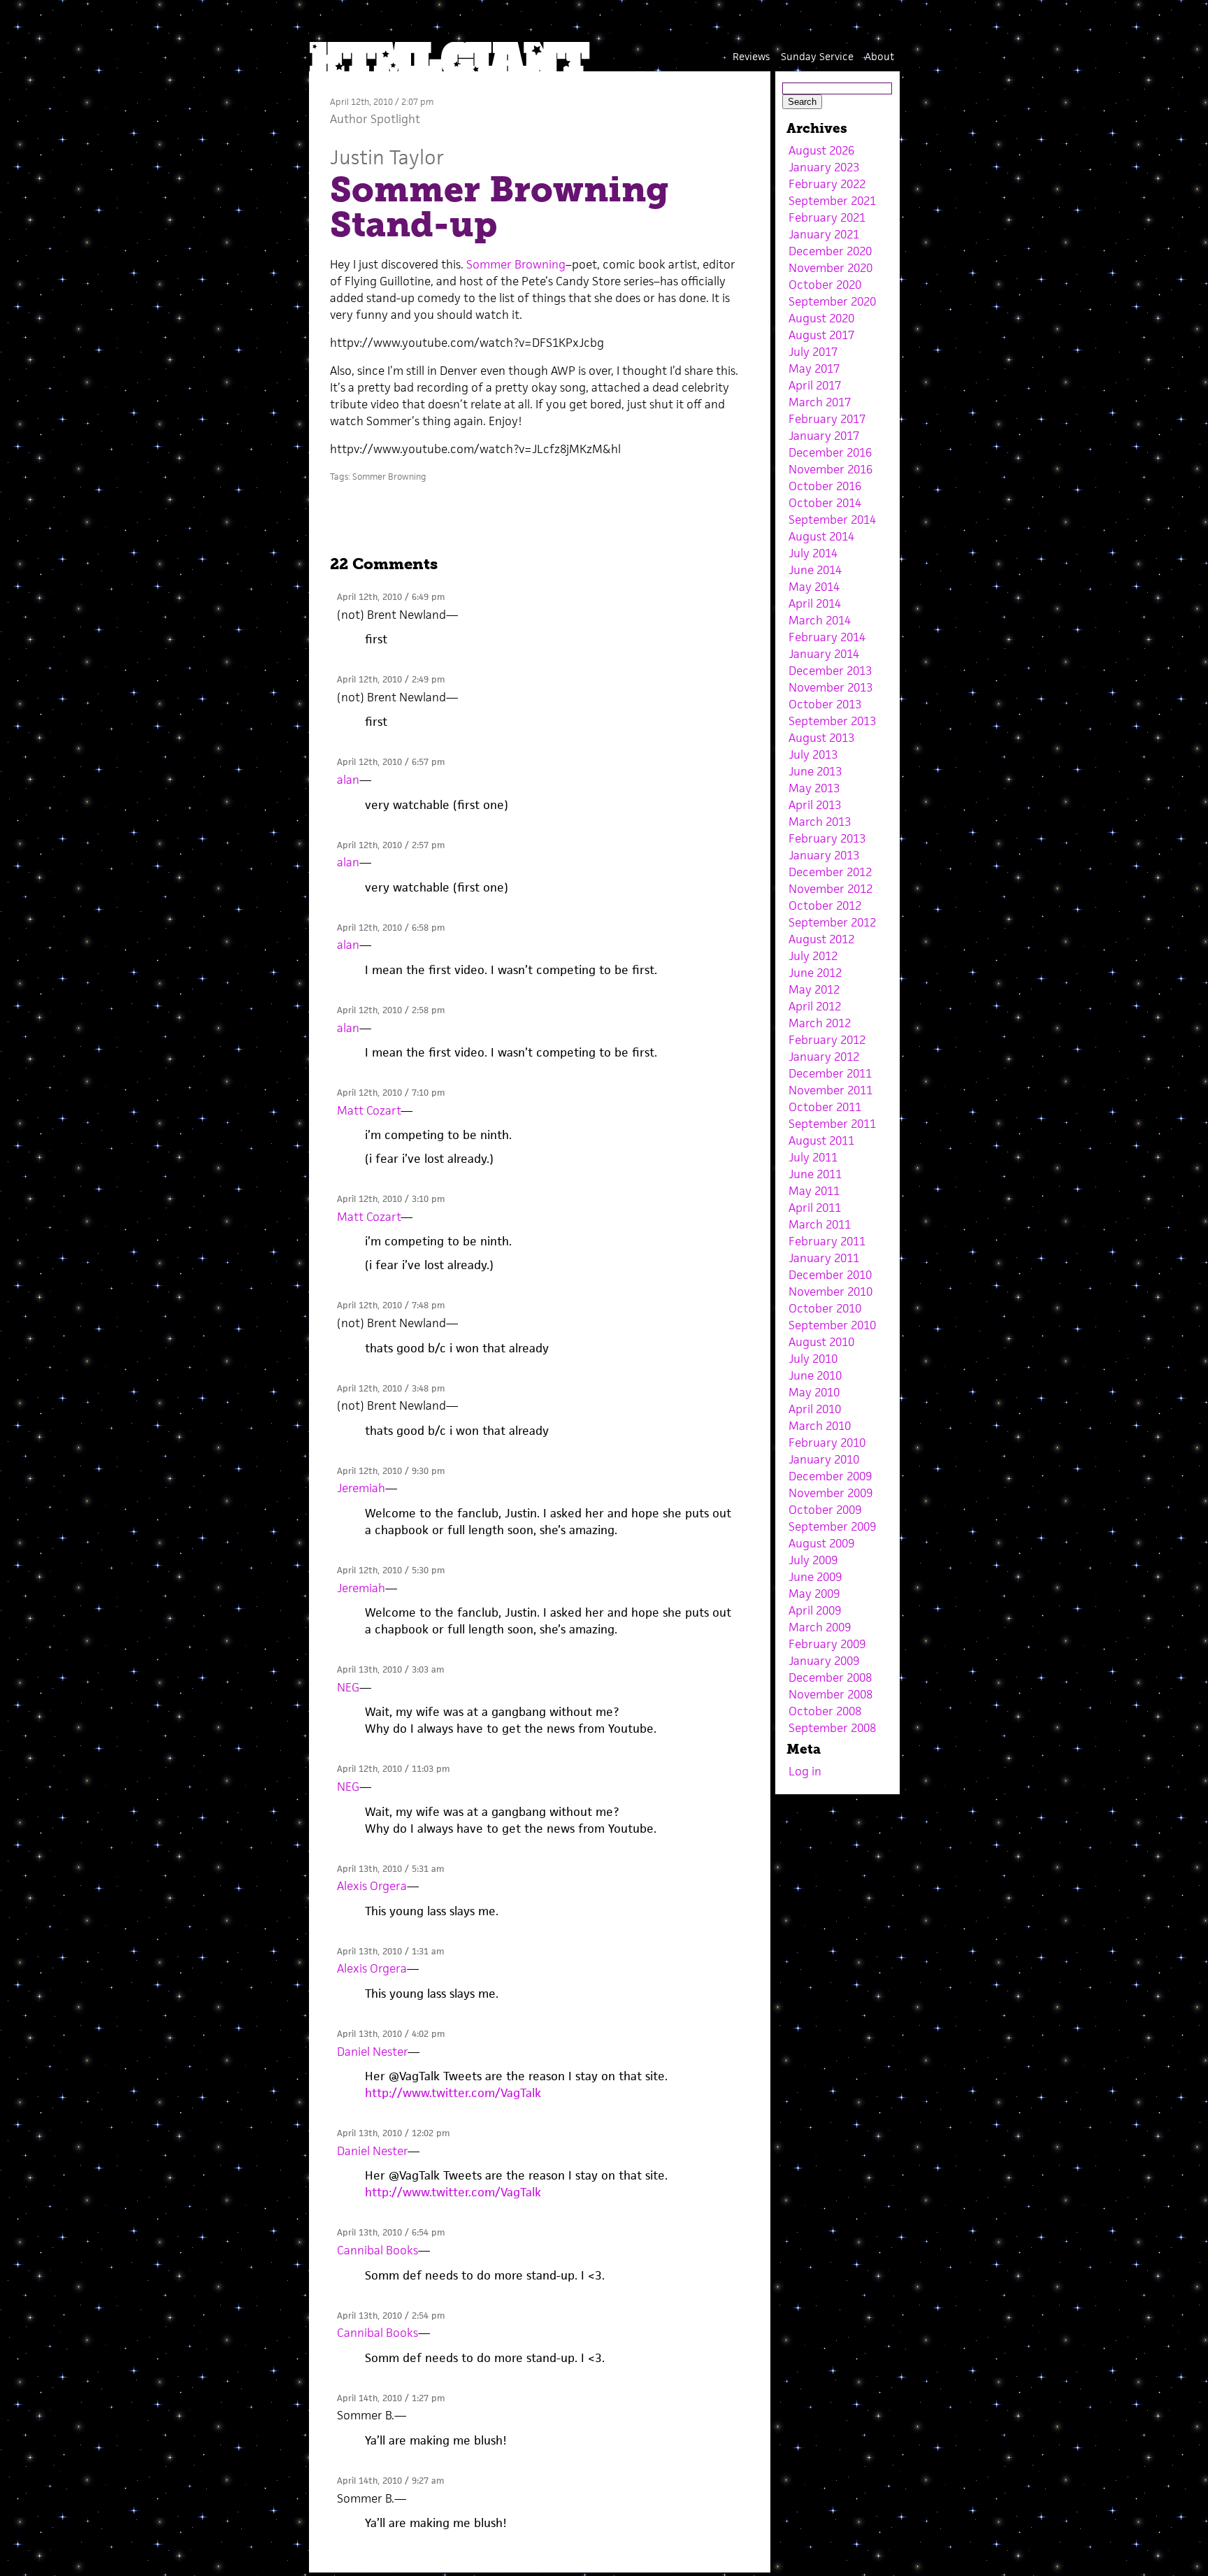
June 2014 (815, 570)
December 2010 (830, 1275)
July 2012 (813, 956)
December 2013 (830, 671)
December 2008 (830, 1677)
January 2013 (824, 855)
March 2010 (820, 1426)
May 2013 (814, 788)
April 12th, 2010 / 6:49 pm (391, 597)
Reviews (751, 56)
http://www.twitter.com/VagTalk (453, 2093)
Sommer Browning (516, 264)
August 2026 (821, 150)
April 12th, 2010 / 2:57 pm (391, 845)
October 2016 (825, 486)
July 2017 (813, 352)
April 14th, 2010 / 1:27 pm (391, 2398)
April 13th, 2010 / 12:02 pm (393, 2133)
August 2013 (821, 738)
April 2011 (815, 1208)
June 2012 (815, 973)
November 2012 (830, 889)
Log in (805, 1771)
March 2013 (820, 822)
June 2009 (815, 1577)
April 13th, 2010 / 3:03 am (390, 1669)
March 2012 (820, 1023)
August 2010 (821, 1342)
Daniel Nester (372, 2052)
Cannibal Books (377, 2250)
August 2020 (821, 318)
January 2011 (824, 1258)
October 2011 (825, 1107)
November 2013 (830, 687)
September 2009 (832, 1526)
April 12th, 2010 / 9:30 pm (391, 1471)
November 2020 (830, 268)
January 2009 (824, 1661)
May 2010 (814, 1392)
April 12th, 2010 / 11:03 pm (393, 1769)
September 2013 (832, 721)
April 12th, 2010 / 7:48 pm (391, 1305)
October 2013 (825, 704)
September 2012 (832, 922)
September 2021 (832, 201)
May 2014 (814, 587)
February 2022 (827, 184)
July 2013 (813, 754)
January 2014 (824, 654)
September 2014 (832, 520)
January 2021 (824, 234)
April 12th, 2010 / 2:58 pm (391, 1010)
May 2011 (814, 1191)
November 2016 (830, 469)
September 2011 (832, 1124)
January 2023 (824, 167)
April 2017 (815, 385)
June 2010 (815, 1375)
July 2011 (813, 1157)
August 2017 (821, 335)
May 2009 (814, 1594)
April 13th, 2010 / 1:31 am (390, 1951)
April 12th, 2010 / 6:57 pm (391, 762)
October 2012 (825, 906)
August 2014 (821, 536)
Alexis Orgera (372, 1886)
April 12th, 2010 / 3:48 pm (391, 1388)
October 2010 (825, 1308)
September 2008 (832, 1728)
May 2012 (814, 989)
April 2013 (815, 805)
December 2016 (830, 452)
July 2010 (813, 1359)
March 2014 (820, 620)
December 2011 (830, 1073)
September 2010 (832, 1325)
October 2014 (825, 503)
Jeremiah (361, 1488)
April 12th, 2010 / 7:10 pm (391, 1093)
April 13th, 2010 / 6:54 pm (391, 2232)
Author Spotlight (375, 119)
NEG (348, 1687)
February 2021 (827, 217)
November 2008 (830, 1694)
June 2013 (815, 771)
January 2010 (824, 1459)
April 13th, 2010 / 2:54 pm (391, 2316)
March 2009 (820, 1627)
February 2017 (827, 419)
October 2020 (825, 285)
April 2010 (815, 1409)
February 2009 (827, 1644)
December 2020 (830, 251)
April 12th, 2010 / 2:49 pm (391, 679)
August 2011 (821, 1140)
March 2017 (820, 402)
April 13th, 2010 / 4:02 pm (391, 2034)
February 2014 (827, 637)
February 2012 (827, 1040)
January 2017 (824, 436)
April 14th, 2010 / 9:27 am (390, 2481)
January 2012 (824, 1057)
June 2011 (815, 1174)
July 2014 (813, 553)
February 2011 (827, 1241)
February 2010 (827, 1443)
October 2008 (825, 1711)
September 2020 (832, 301)
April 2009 (815, 1610)
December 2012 (830, 872)
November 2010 (830, 1291)
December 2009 (830, 1476)
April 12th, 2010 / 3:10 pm (391, 1199)
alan (348, 780)
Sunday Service (817, 56)
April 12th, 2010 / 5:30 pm (391, 1570)
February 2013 (827, 838)
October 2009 (825, 1510)
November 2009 (830, 1493)
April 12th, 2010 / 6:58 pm (391, 928)
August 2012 (821, 939)
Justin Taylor (387, 157)
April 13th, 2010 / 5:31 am (390, 1869)
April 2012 (815, 1006)
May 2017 (814, 368)
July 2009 (813, 1560)
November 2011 (830, 1090)
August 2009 (821, 1543)
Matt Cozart (369, 1110)
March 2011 (820, 1224)
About (879, 56)
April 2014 (815, 603)
